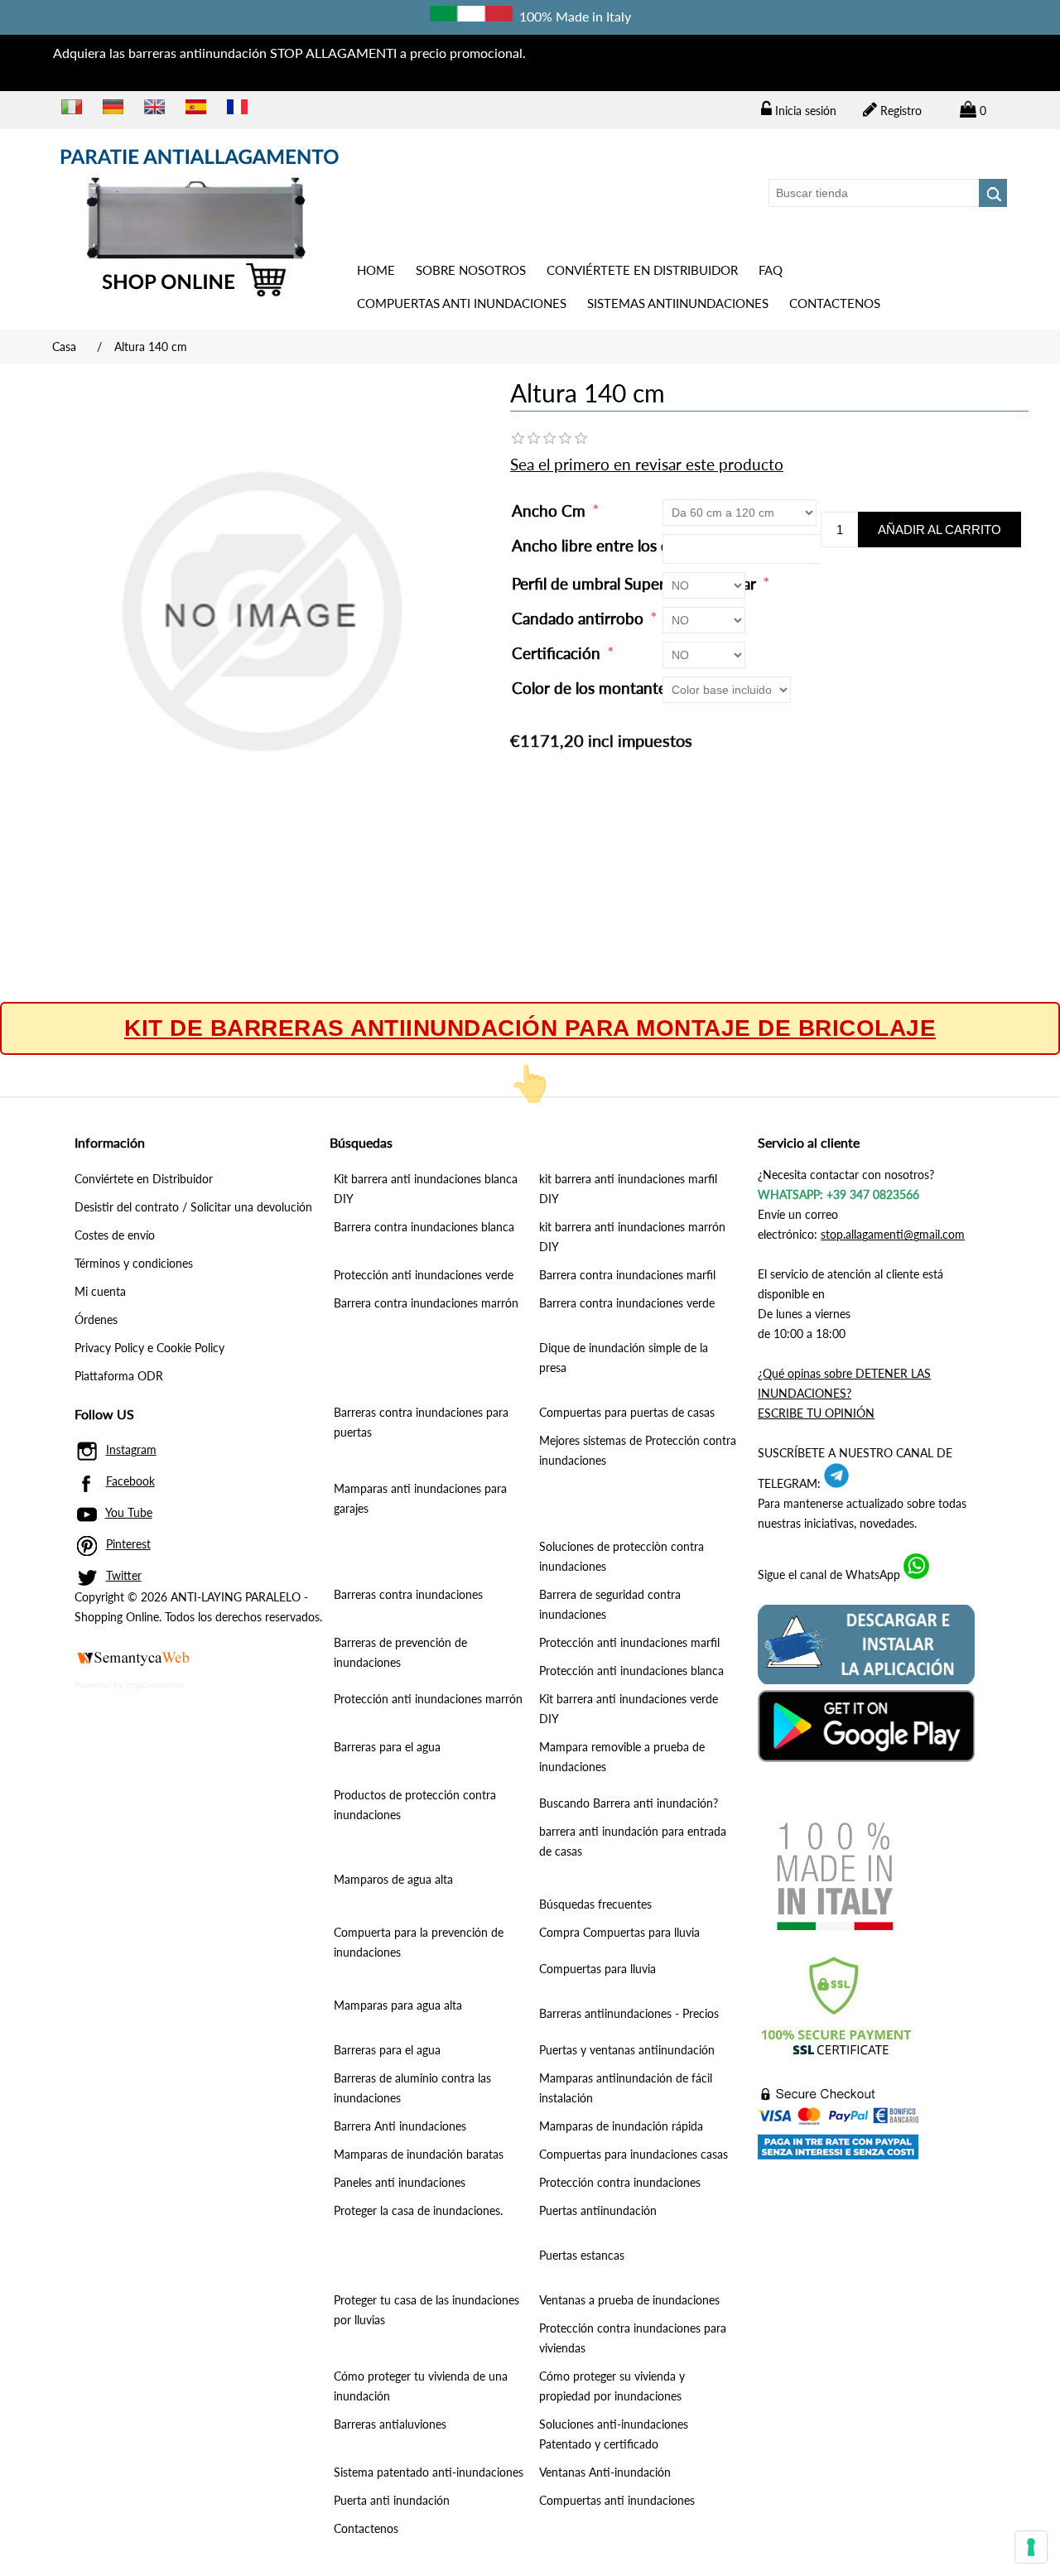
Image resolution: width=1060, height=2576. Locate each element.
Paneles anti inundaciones (400, 2182)
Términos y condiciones (134, 1263)
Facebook (130, 1481)
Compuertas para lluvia (597, 1969)
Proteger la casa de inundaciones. (418, 2210)
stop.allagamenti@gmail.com (893, 1234)
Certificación (558, 653)
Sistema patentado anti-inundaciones (429, 2472)
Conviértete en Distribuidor (642, 270)
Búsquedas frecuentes (595, 1904)
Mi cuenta (100, 1291)
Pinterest (128, 1544)
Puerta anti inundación (392, 2500)
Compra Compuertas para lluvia (619, 1932)
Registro (899, 111)
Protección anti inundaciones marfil (629, 1642)
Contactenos (835, 303)
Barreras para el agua (387, 1747)
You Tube (129, 1512)
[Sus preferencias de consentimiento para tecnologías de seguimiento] (1031, 2547)
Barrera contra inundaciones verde (627, 1303)
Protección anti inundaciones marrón (428, 1699)
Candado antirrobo (580, 618)
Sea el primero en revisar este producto (647, 464)
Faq (771, 270)
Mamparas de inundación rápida (621, 2126)
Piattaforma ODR (119, 1376)
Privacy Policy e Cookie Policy (149, 1348)
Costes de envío (115, 1235)
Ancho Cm (551, 510)
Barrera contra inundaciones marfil (627, 1275)
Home (376, 270)
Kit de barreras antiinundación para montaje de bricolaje (530, 1028)
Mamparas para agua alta (398, 2005)
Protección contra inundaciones (620, 2182)
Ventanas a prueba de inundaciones (629, 2300)
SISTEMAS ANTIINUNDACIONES (678, 303)
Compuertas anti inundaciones (462, 303)
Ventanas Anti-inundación (605, 2472)
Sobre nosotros (471, 270)
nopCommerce (155, 1685)
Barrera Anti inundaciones (400, 2126)
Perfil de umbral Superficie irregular (636, 583)
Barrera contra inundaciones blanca (424, 1227)
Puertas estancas (582, 2255)
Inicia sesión (804, 111)
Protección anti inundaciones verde (424, 1275)
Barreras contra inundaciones (408, 1594)
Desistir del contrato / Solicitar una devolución (193, 1207)
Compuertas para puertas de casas (627, 1412)
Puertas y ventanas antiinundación (627, 2050)
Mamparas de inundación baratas (419, 2154)
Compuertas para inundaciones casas (634, 2154)
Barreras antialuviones (390, 2424)
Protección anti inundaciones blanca (631, 1671)
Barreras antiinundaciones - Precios (629, 2013)
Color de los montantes (595, 688)
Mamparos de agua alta (393, 1879)
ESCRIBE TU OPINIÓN (816, 1413)
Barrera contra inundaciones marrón (426, 1303)
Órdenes (96, 1319)
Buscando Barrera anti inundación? (629, 1803)
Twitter (124, 1575)
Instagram (131, 1449)
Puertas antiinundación (598, 2210)
